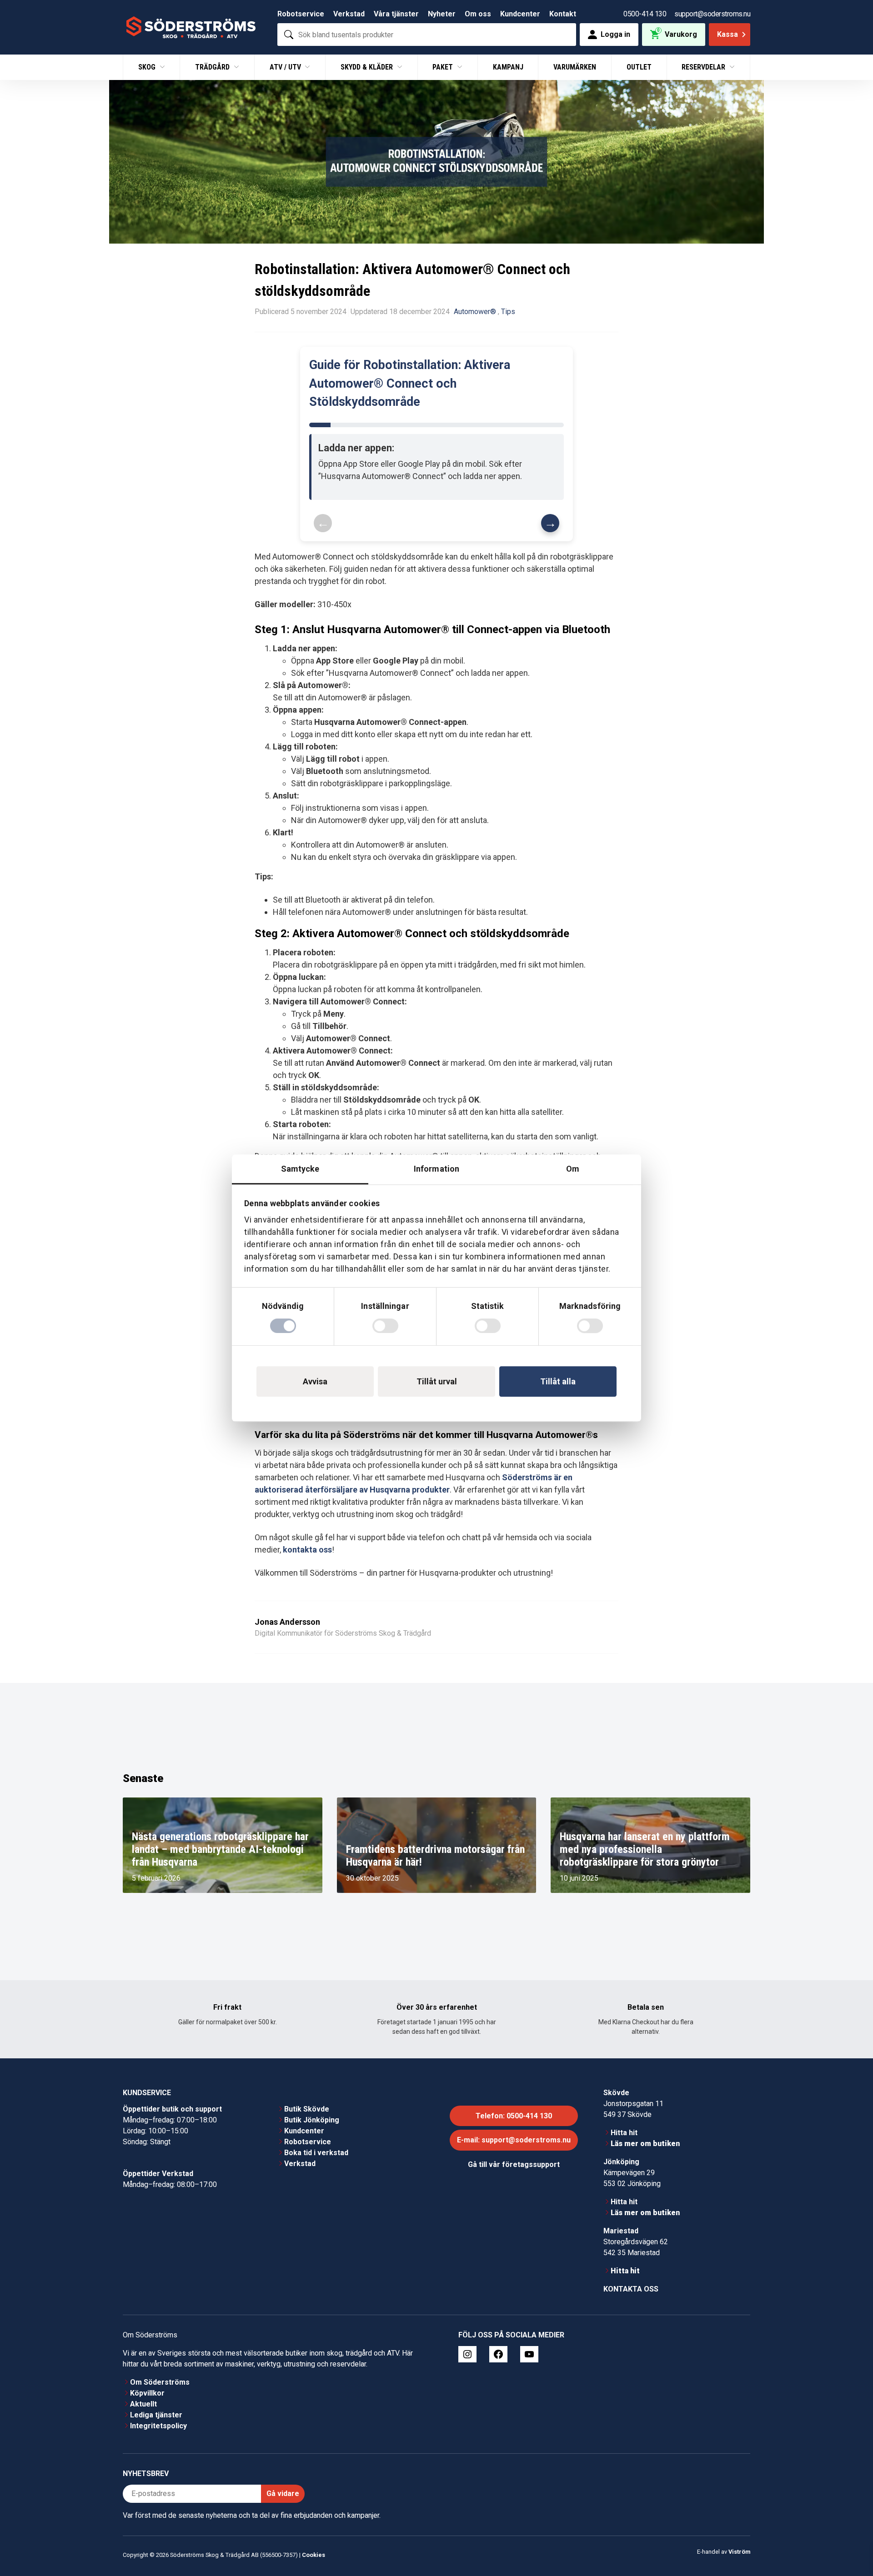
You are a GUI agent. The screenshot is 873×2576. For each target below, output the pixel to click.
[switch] (385, 1326)
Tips (508, 312)
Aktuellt (143, 2404)
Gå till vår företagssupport (514, 2164)
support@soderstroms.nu (712, 14)
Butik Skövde (307, 2109)
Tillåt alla (558, 1381)
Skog (148, 67)
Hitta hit (624, 2133)
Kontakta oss (631, 2289)
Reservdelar (704, 67)
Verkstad (349, 14)
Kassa (727, 34)
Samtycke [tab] (300, 1169)
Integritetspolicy (158, 2426)
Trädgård (213, 67)
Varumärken (575, 67)
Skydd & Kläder (368, 67)
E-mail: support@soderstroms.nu (514, 2140)
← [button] (323, 523)
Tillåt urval (437, 1381)
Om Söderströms (160, 2382)
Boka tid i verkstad (316, 2153)
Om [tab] (573, 1169)
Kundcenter (520, 14)
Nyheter (442, 14)
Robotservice (301, 14)
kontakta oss (307, 1550)
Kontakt (563, 14)
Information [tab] (436, 1169)
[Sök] (289, 35)
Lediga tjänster (156, 2415)
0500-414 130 (645, 14)
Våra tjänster (396, 14)
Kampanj (508, 67)
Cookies (314, 2555)
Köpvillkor (147, 2393)
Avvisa (315, 1381)
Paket (444, 67)
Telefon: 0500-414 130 (514, 2116)
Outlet (639, 67)
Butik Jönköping (312, 2120)
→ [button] (550, 523)
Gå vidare (283, 2494)
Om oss (478, 14)
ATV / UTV (286, 67)
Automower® (475, 312)
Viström (739, 2552)
